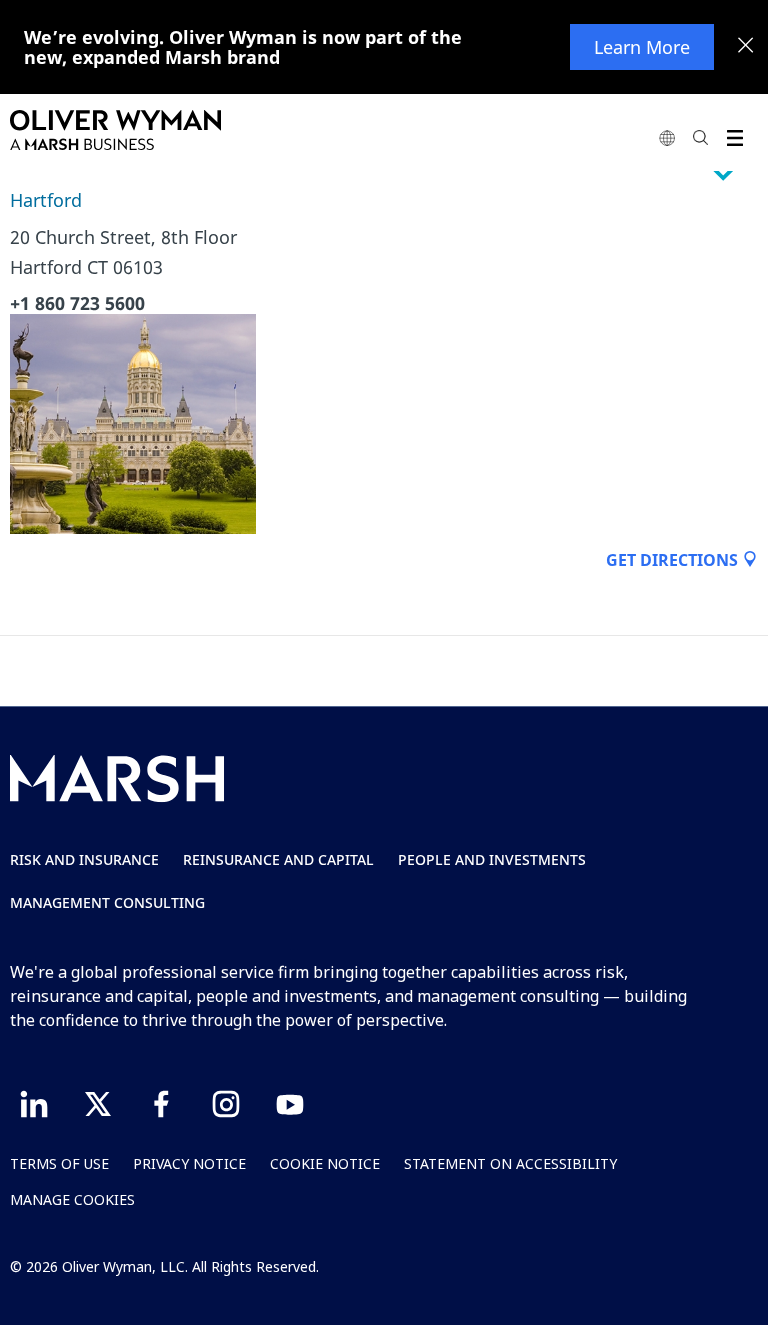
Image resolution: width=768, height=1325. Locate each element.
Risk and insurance (84, 859)
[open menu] (734, 137)
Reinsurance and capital (278, 859)
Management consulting (107, 902)
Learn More (642, 47)
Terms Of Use (59, 1163)
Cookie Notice (325, 1163)
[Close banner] (746, 47)
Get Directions (674, 560)
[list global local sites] (667, 137)
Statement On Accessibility (510, 1163)
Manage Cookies (72, 1199)
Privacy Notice (189, 1163)
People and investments (492, 859)
